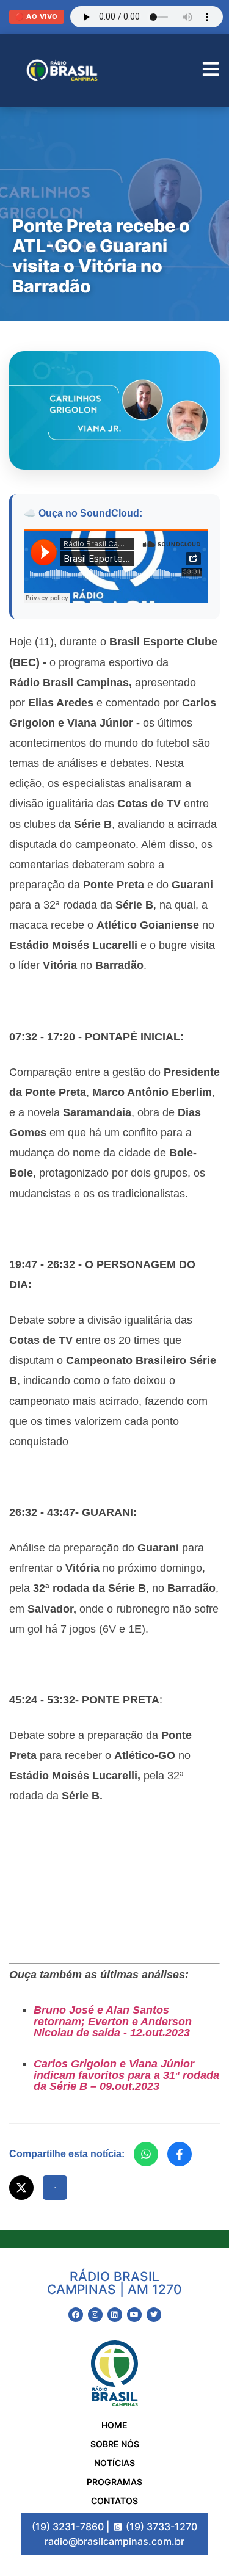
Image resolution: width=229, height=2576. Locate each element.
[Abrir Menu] (211, 71)
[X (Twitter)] (21, 2188)
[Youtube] (134, 2315)
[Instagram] (95, 2315)
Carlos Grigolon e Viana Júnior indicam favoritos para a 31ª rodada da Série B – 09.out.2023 (126, 2075)
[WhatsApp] (146, 2154)
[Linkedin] (115, 2315)
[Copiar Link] (55, 2188)
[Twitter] (154, 2315)
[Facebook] (180, 2154)
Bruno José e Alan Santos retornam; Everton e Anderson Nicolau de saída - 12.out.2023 (113, 2021)
